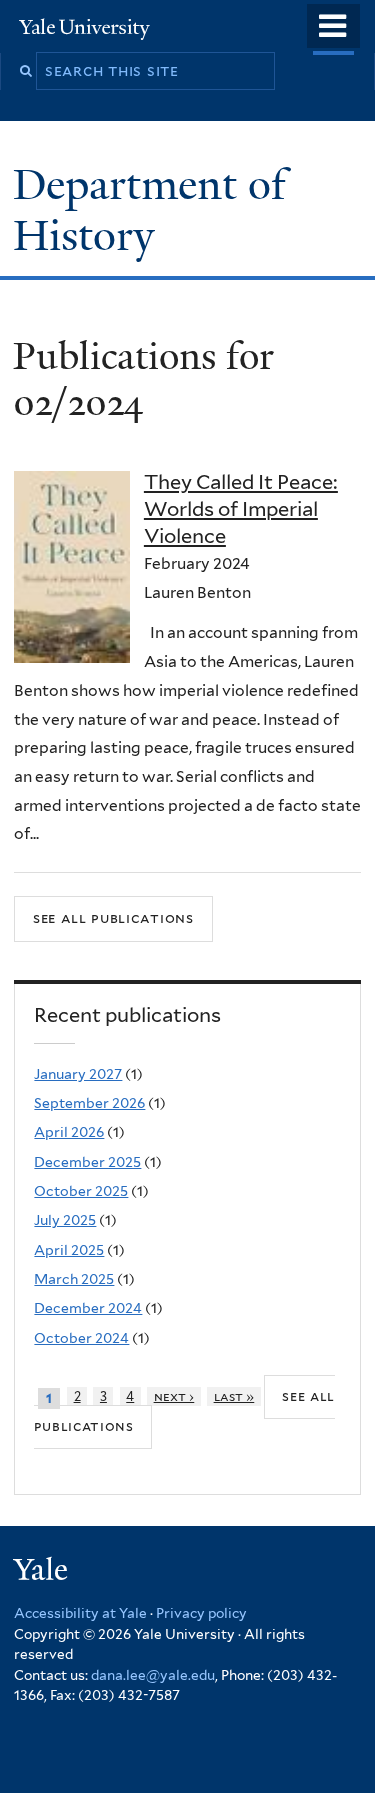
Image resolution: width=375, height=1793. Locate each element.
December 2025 (87, 1162)
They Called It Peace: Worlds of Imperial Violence (241, 509)
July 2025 (65, 1220)
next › (174, 1396)
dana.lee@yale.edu (153, 1675)
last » (234, 1396)
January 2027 (78, 1074)
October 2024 (81, 1338)
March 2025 (74, 1279)
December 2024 (88, 1308)
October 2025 (81, 1191)
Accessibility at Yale (80, 1613)
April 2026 (69, 1132)
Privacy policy (201, 1613)
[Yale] (43, 1572)
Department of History (149, 209)
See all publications (113, 917)
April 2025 (69, 1250)
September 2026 (89, 1103)
